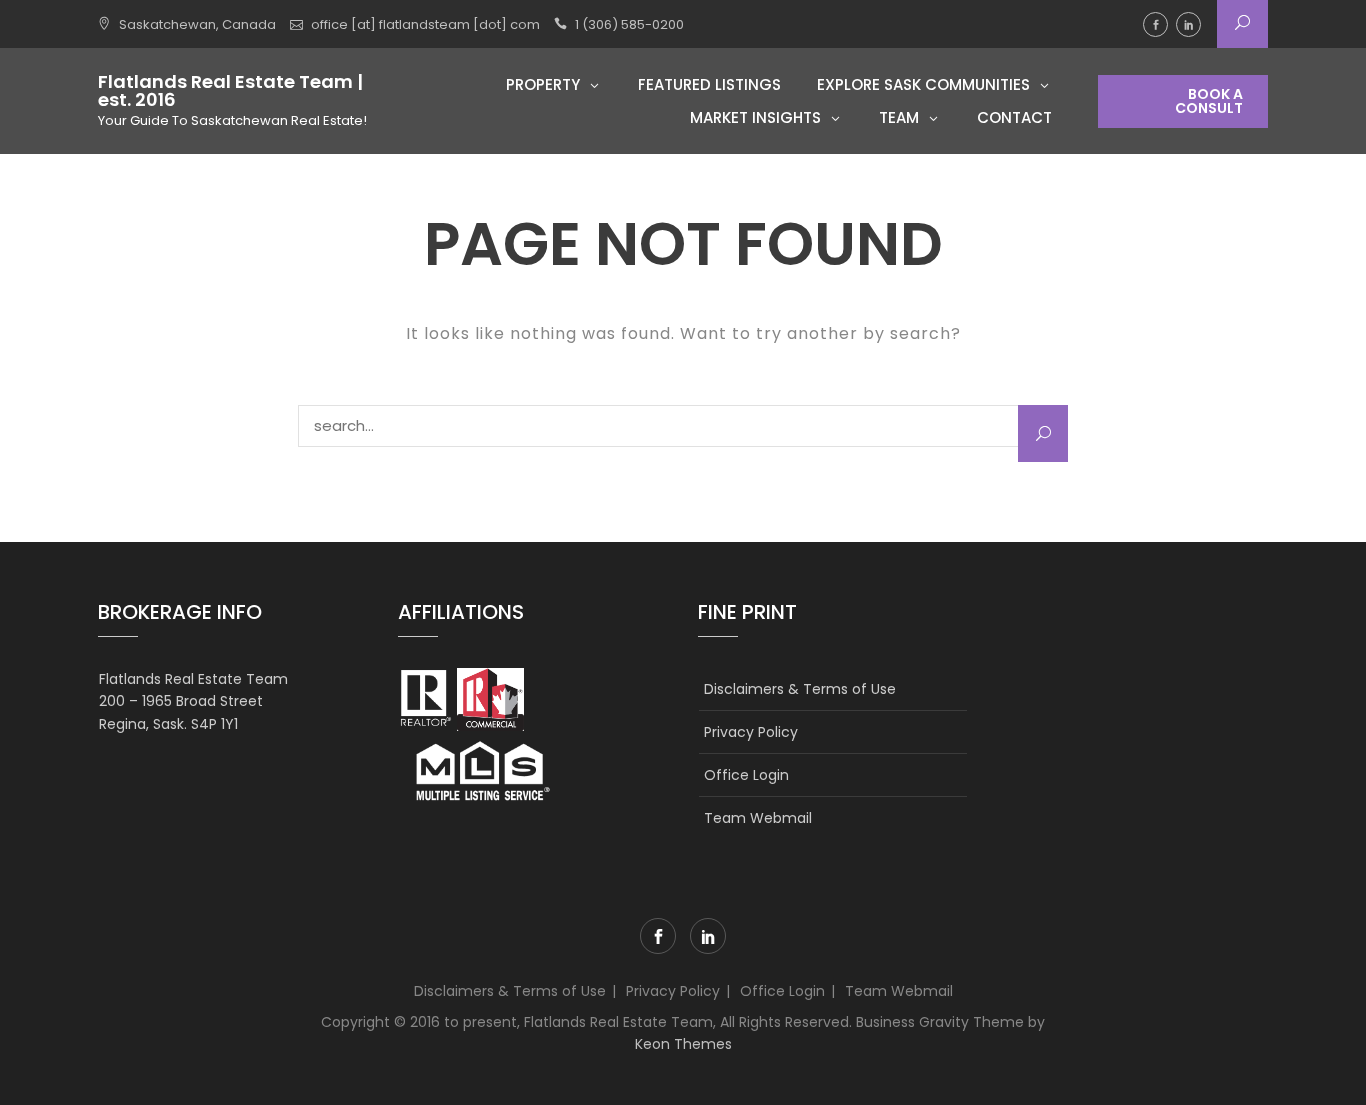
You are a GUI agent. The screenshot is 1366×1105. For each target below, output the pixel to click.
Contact (1014, 117)
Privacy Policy (751, 732)
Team (899, 117)
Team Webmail (758, 818)
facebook (1155, 24)
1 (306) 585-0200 (629, 24)
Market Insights (755, 117)
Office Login (746, 775)
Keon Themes (683, 1044)
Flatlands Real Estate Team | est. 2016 (230, 91)
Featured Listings (709, 84)
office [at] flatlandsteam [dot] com (425, 24)
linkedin (1188, 24)
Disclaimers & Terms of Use (800, 689)
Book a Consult (1209, 101)
